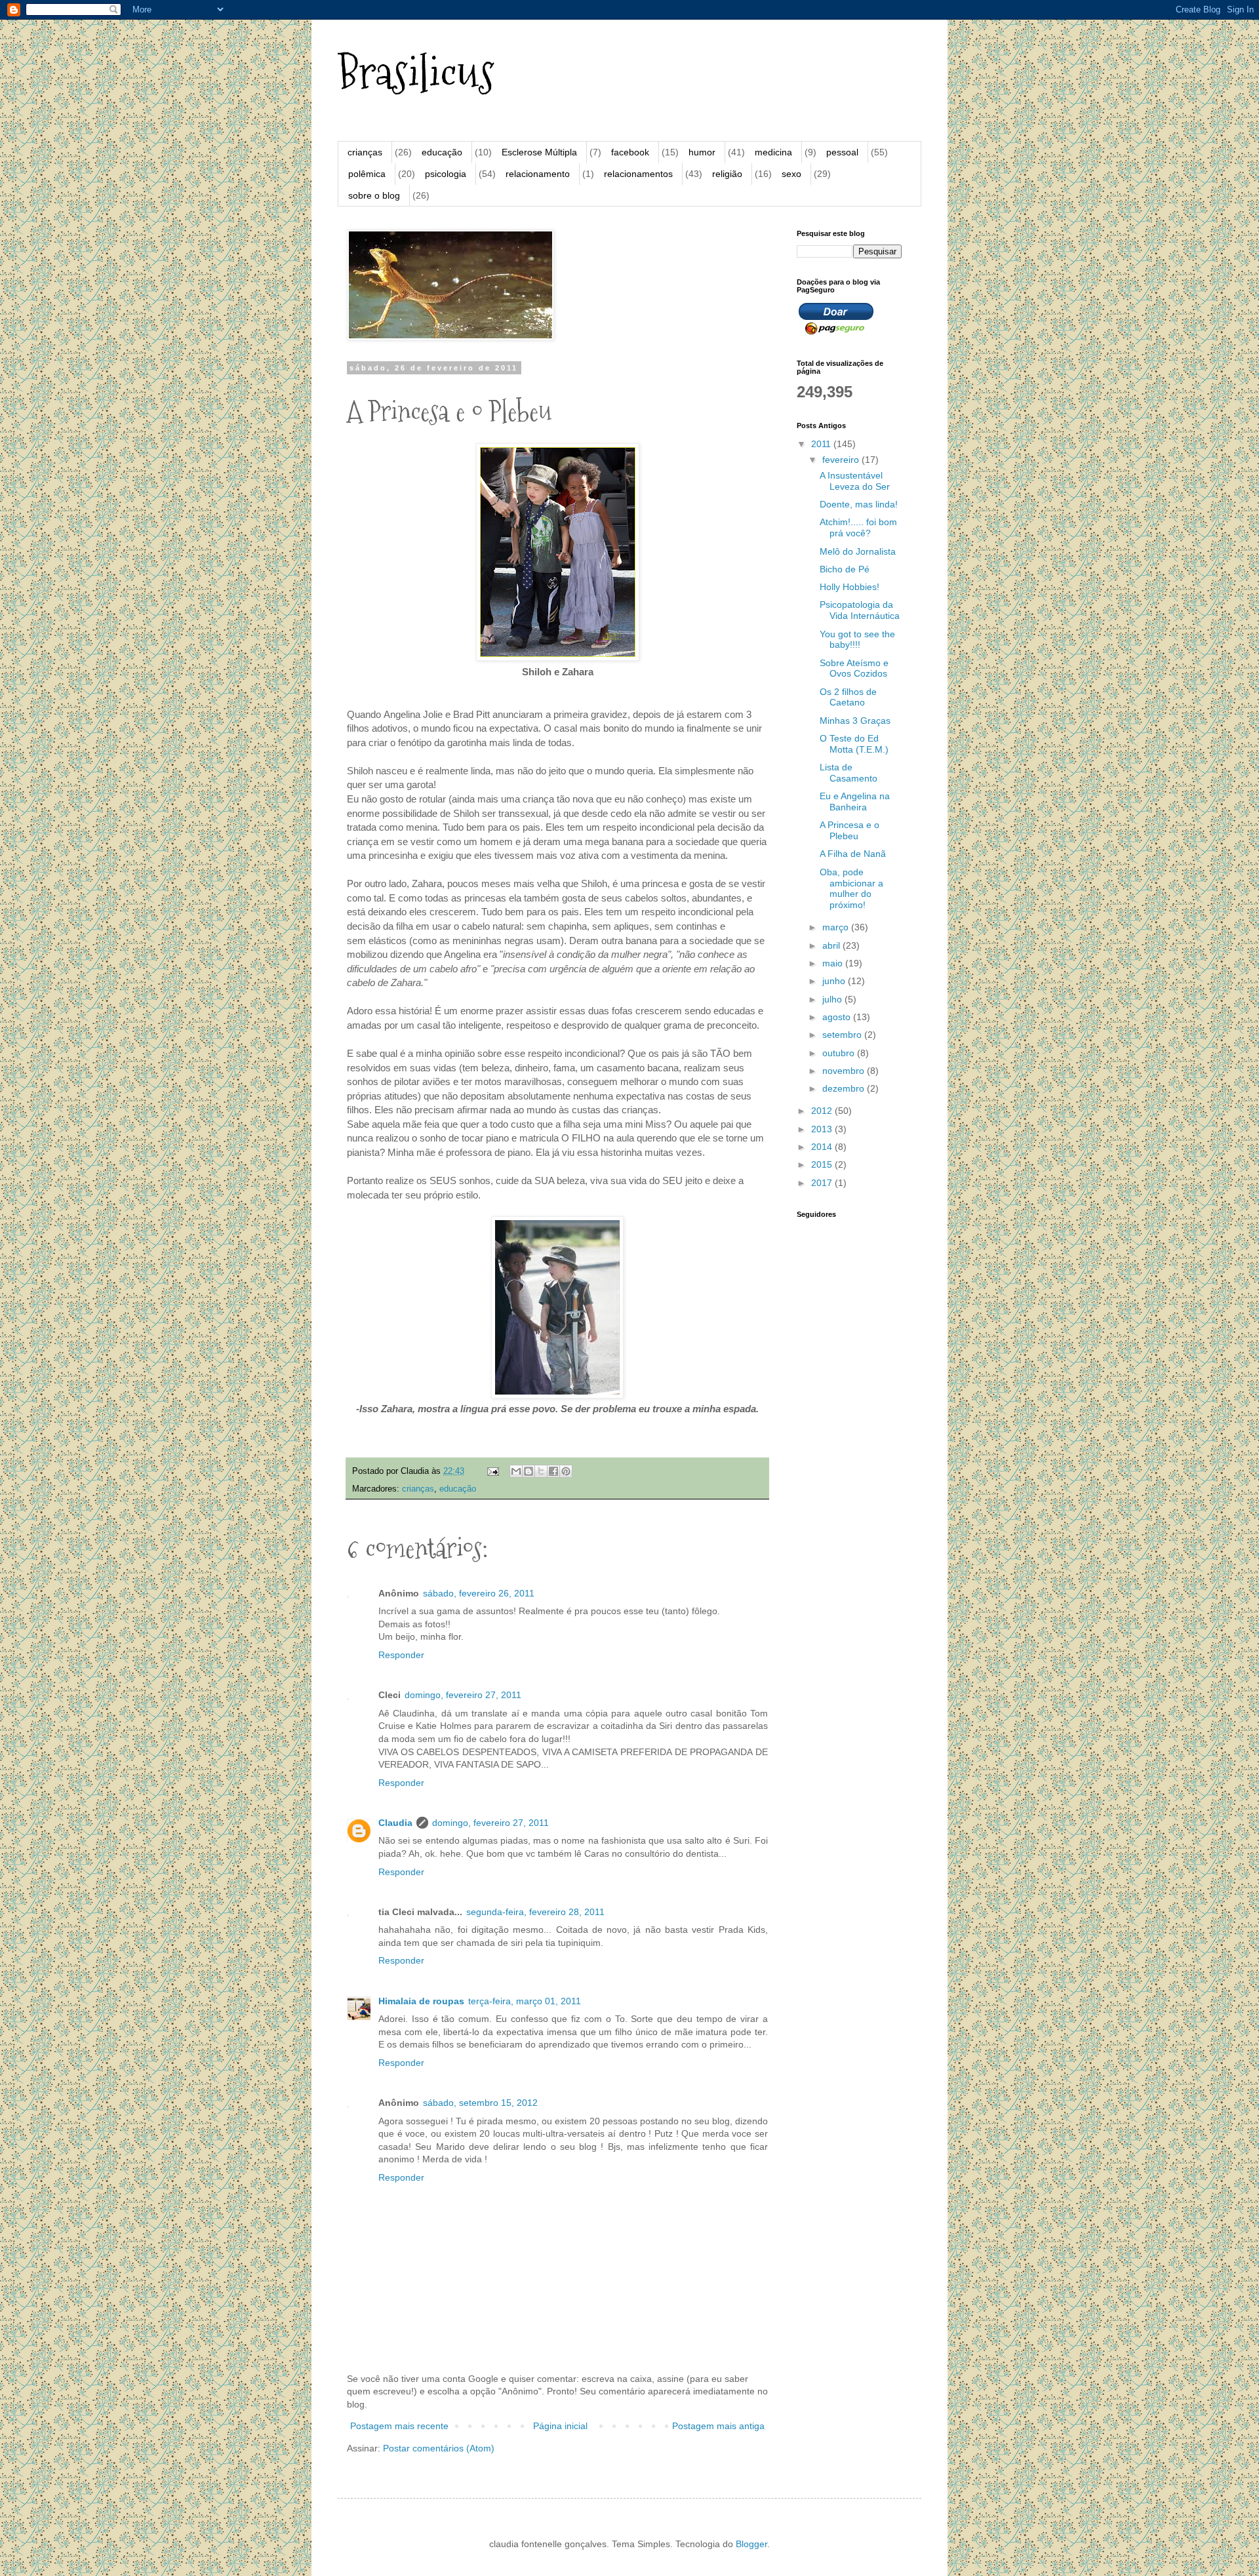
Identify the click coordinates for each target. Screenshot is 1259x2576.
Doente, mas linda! (859, 504)
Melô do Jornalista (858, 551)
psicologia (446, 174)
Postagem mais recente (399, 2426)
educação (442, 152)
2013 (823, 1129)
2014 (823, 1147)
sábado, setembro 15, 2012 (480, 2103)
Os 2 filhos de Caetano (848, 697)
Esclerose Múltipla (539, 152)
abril (832, 945)
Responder (401, 1655)
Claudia (395, 1823)
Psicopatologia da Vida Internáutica (860, 610)
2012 (823, 1111)
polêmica (367, 174)
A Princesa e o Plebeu (849, 830)
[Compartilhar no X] (541, 1471)
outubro (840, 1053)
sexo (791, 174)
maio (834, 963)
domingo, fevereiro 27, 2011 (463, 1695)
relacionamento (538, 174)
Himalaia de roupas (421, 2001)
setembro (843, 1035)
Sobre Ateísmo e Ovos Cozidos (854, 668)
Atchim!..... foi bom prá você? (858, 527)
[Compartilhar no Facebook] (553, 1471)
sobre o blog (374, 195)
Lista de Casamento (849, 773)
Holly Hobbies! (849, 587)
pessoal (842, 152)
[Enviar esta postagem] (492, 1471)
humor (702, 152)
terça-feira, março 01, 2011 (525, 2001)
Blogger (751, 2544)
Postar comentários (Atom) (439, 2448)
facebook (630, 152)
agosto (838, 1017)
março (837, 927)
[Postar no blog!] (529, 1471)
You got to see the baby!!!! (857, 640)
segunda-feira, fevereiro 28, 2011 (535, 1912)
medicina (773, 152)
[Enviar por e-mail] (516, 1471)
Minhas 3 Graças (855, 721)
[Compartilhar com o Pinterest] (566, 1471)
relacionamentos (638, 174)
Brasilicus (416, 72)
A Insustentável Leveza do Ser (855, 481)
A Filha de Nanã (853, 854)
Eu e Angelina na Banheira (855, 802)
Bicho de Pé (845, 569)
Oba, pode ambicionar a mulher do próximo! (851, 888)
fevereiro (842, 460)
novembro (845, 1071)
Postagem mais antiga (718, 2426)
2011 (822, 444)
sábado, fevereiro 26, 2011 (479, 1593)
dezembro (845, 1088)
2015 (823, 1164)
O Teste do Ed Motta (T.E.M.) (854, 744)
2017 (823, 1183)
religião (727, 174)
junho (835, 981)
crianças (365, 152)
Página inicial (560, 2426)
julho (833, 999)
